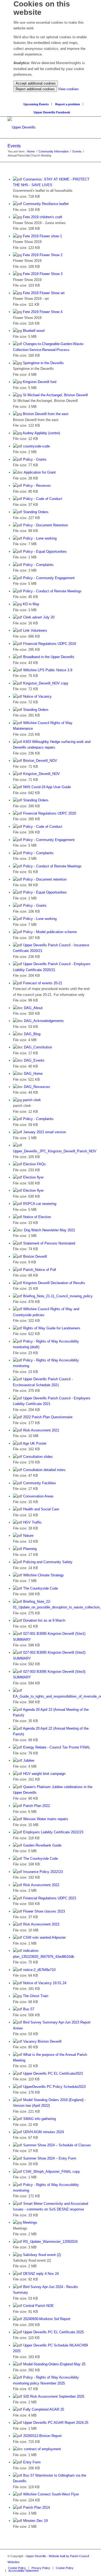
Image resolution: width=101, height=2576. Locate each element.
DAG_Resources (37, 1087)
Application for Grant (40, 472)
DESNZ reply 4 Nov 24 (41, 2274)
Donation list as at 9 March (44, 1620)
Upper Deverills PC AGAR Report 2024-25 (56, 2423)
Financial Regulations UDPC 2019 (50, 644)
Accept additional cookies (36, 83)
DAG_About (33, 1008)
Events (14, 146)
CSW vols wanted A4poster (44, 1937)
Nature (28, 1536)
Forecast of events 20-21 (43, 983)
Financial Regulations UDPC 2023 (50, 1898)
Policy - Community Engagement (49, 578)
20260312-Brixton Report (42, 2436)
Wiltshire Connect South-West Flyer (51, 2494)
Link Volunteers (35, 630)
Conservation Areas (38, 1496)
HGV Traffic (32, 1522)
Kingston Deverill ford (40, 382)
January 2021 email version (45, 1132)
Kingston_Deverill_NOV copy (46, 683)
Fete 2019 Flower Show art (44, 293)
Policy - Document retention (45, 879)
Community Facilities (40, 1483)
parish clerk (32, 1100)
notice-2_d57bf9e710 (39, 1970)
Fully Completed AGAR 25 (44, 2409)
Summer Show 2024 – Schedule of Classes (57, 2145)
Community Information (54, 151)
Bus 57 (29, 2009)
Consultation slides (38, 1457)
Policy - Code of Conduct (43, 499)
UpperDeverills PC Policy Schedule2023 (54, 2087)
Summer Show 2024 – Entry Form (50, 2158)
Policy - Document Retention (46, 525)
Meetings (30, 2222)
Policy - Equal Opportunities (45, 552)
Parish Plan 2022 (36, 1806)
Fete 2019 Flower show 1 (42, 236)
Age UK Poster (35, 1443)
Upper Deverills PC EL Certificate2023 (53, 2073)
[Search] (52, 95)
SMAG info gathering (39, 2119)
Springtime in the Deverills (43, 363)
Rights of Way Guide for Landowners (52, 1328)
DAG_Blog (32, 1034)
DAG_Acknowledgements (44, 1021)
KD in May (31, 604)
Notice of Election (37, 1217)
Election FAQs (34, 1164)
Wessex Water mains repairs (46, 1819)
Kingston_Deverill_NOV (41, 774)
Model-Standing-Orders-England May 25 (54, 2364)
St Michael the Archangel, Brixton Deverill (55, 395)
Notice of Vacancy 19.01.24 (45, 1983)
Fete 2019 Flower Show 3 (43, 274)
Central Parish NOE (39, 2306)
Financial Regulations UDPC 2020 (50, 813)
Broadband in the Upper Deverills (49, 657)
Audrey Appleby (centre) (41, 433)
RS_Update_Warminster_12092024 (50, 2242)
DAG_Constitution (38, 1047)
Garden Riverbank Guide (42, 1845)
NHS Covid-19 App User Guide (47, 787)
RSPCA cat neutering (40, 1204)
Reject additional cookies (35, 89)
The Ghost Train (36, 1996)
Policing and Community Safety (48, 1562)
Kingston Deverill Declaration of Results (54, 1283)
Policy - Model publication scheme (50, 932)
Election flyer (33, 1177)
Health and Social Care (41, 1509)
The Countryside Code (41, 1588)
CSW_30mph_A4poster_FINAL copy (52, 2172)
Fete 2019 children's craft (43, 217)
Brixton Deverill (35, 1256)
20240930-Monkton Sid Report (47, 2319)
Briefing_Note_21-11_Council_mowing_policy (58, 1296)
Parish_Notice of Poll (40, 1270)
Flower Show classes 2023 (44, 1911)
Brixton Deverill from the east (46, 414)
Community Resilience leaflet (46, 204)
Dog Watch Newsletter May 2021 (50, 1230)
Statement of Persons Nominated (49, 1243)
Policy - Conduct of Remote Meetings (52, 591)
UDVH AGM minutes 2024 (43, 2132)
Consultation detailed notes (44, 1470)
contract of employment (42, 2449)
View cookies (68, 89)
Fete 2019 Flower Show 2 (43, 255)
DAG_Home (33, 1074)
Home (31, 151)
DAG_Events (34, 1060)
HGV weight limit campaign (44, 1774)
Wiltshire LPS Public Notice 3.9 (48, 670)
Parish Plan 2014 (36, 2507)
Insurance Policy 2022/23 (43, 1872)
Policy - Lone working (40, 538)
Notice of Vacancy (37, 696)
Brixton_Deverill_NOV (40, 761)
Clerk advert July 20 (39, 617)
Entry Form (32, 2462)
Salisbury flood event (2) (42, 2255)
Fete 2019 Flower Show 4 (43, 312)
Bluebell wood (34, 331)
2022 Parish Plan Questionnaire (48, 1417)
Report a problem (68, 104)
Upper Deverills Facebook (52, 112)
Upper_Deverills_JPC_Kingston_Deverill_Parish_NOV (55, 1151)
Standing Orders (36, 512)
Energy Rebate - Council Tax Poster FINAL (57, 1747)
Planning (30, 1549)
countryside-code (36, 446)
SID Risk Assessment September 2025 (54, 2396)
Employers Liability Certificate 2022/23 (53, 1832)
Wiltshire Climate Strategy (43, 1575)
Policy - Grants (35, 459)
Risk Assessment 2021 (41, 1430)
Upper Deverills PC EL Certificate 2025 (53, 2332)
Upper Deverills (36, 2556)
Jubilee (29, 1760)
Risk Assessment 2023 (41, 1924)
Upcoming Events (36, 104)
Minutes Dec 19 (35, 2521)
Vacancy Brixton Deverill (42, 2041)
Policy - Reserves (37, 486)
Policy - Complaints (38, 565)
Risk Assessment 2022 (41, 1885)
